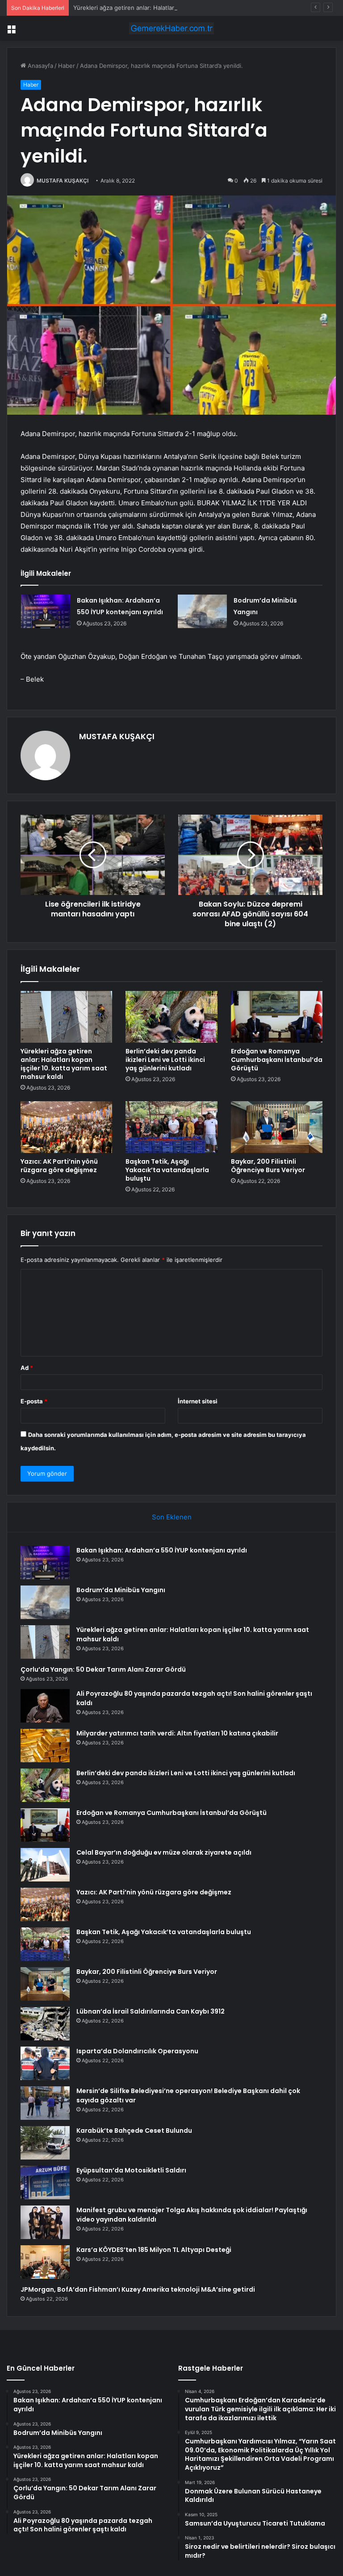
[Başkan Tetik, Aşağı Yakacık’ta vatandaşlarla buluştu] (171, 1127)
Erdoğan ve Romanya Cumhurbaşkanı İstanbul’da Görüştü (277, 1060)
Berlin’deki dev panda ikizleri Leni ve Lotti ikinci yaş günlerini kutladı (165, 1060)
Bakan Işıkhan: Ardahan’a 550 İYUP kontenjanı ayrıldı (162, 1550)
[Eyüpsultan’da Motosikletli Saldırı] (45, 2183)
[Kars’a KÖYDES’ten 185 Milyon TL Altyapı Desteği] (45, 2262)
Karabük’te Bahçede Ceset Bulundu (134, 2131)
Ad (27, 1368)
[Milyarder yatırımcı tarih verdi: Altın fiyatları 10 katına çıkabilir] (45, 1746)
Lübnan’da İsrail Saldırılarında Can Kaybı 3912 (151, 2011)
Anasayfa (40, 66)
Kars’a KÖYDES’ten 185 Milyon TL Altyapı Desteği (154, 2250)
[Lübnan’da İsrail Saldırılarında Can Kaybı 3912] (45, 2024)
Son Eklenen (172, 1517)
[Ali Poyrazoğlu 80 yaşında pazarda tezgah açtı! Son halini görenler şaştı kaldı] (45, 1706)
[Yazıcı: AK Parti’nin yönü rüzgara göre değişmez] (66, 1127)
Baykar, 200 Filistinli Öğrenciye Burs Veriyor (268, 1166)
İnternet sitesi (198, 1401)
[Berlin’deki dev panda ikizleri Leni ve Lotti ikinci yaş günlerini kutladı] (171, 1017)
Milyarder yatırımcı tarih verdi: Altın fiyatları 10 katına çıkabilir (177, 1733)
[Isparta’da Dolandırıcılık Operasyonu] (45, 2063)
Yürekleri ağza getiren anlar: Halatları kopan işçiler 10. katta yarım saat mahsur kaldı (189, 8)
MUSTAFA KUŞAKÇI (63, 181)
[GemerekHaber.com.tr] (171, 28)
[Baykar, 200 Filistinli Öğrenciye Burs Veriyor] (277, 1127)
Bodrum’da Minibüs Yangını (121, 1590)
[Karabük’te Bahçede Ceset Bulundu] (45, 2143)
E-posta (34, 1401)
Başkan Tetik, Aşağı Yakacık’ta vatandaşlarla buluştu (167, 1170)
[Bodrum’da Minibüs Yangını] (202, 611)
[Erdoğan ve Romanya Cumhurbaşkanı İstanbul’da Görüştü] (277, 1017)
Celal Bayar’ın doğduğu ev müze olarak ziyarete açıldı (164, 1852)
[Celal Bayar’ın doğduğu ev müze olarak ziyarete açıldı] (45, 1865)
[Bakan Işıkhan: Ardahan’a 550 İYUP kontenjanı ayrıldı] (46, 611)
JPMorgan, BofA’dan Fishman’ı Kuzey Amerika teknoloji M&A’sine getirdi (138, 2289)
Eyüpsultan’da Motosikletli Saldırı (131, 2170)
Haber (67, 66)
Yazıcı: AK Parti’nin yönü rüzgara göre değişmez (59, 1166)
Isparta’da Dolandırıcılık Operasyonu (137, 2051)
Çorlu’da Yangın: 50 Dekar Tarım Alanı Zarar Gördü (103, 1669)
